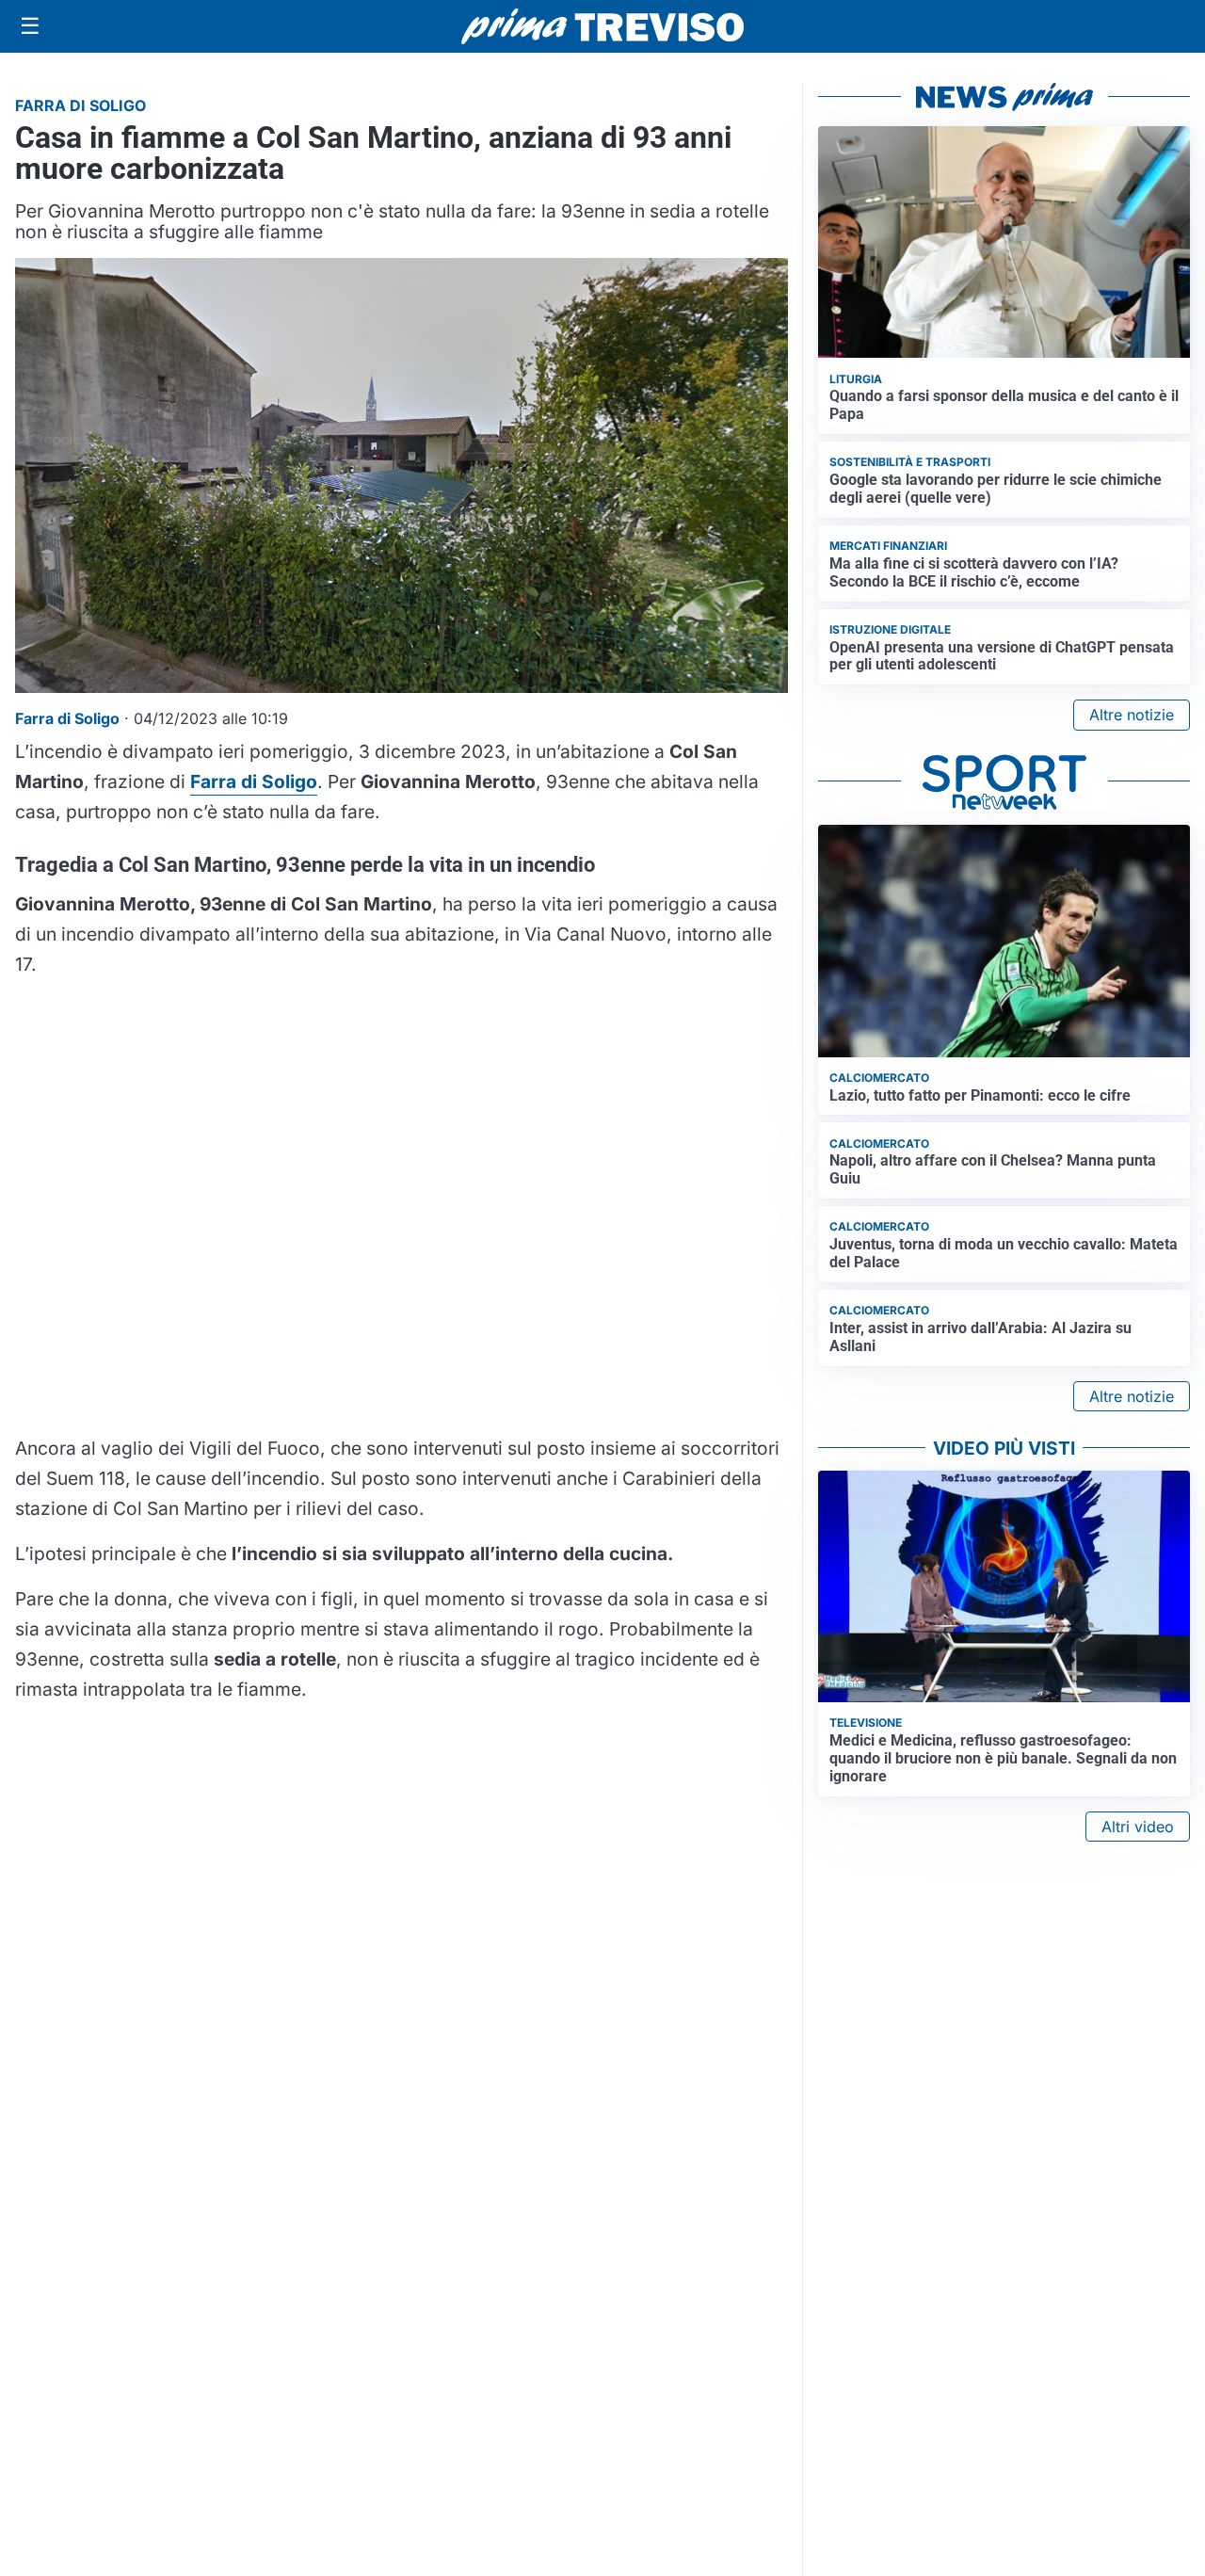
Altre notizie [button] (1132, 715)
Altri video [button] (1138, 1827)
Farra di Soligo (254, 781)
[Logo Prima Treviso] (602, 27)
